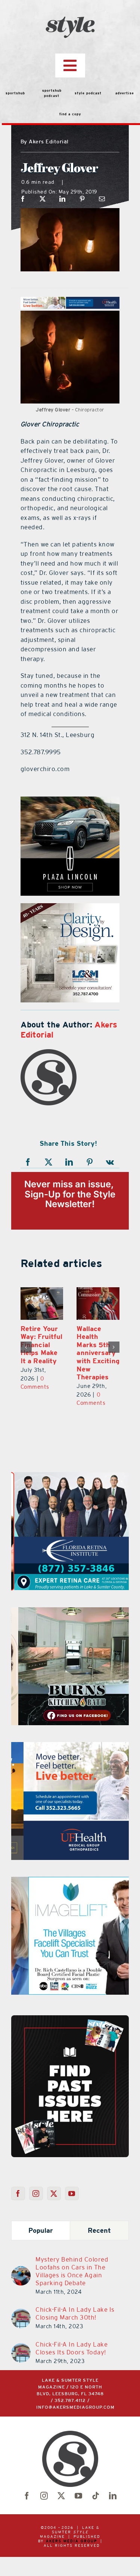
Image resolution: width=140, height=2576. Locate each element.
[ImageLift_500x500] (70, 1881)
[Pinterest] (82, 199)
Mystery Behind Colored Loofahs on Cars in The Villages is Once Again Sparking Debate (72, 2271)
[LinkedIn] (63, 199)
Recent (99, 2230)
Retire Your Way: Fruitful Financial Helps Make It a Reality (41, 1345)
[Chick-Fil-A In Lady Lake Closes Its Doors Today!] (21, 2348)
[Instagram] (36, 2193)
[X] (43, 199)
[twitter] (62, 2496)
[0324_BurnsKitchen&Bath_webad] (70, 1612)
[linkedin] (113, 2496)
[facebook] (27, 2496)
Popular (41, 2230)
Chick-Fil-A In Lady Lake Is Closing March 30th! (75, 2313)
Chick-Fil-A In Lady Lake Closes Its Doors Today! (71, 2348)
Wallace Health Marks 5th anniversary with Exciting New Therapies (98, 1353)
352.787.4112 (70, 2401)
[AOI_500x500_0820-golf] (81, 908)
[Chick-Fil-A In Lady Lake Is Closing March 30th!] (21, 2313)
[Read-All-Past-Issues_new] (70, 2018)
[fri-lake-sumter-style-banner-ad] (70, 1477)
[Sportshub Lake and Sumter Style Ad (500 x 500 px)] (70, 1747)
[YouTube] (72, 2193)
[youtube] (79, 2496)
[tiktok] (96, 2496)
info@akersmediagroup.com (75, 2407)
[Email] (102, 199)
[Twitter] (54, 2193)
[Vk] (110, 1162)
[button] (26, 1347)
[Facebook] (23, 199)
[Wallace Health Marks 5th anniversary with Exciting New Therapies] (98, 1304)
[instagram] (44, 2496)
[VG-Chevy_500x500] (78, 801)
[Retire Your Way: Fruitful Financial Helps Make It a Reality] (42, 1304)
